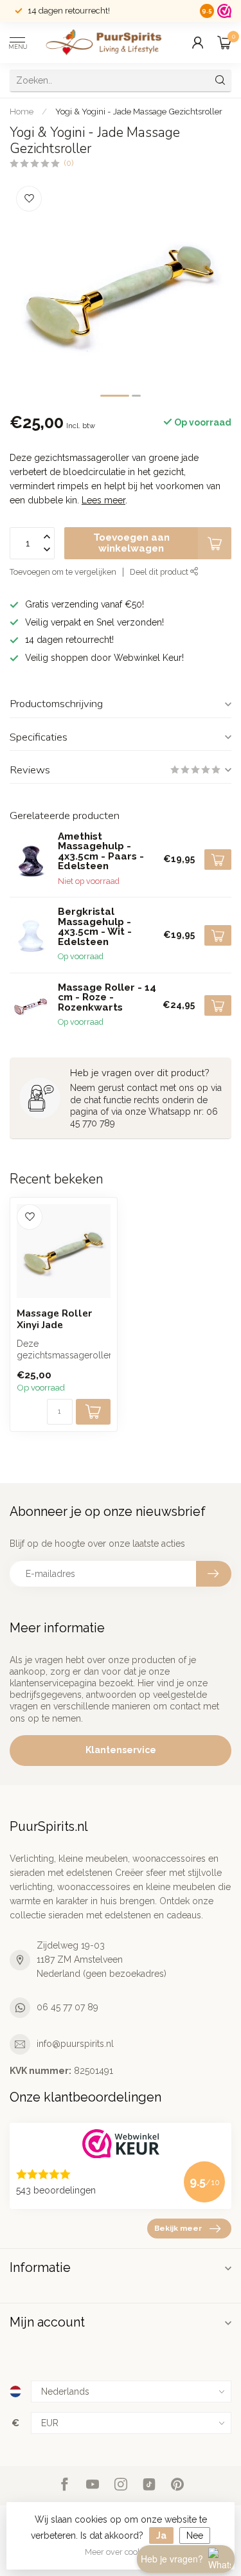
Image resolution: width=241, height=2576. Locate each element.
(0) (69, 163)
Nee (195, 2535)
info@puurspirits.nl (75, 2044)
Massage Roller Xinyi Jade (54, 1320)
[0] (224, 42)
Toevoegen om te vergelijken (63, 572)
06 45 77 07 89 (67, 2007)
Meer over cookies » (122, 2552)
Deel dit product (160, 572)
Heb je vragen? (172, 2559)
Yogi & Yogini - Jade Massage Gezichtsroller (139, 111)
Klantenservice (121, 1750)
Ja (161, 2535)
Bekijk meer (178, 2228)
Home (22, 111)
